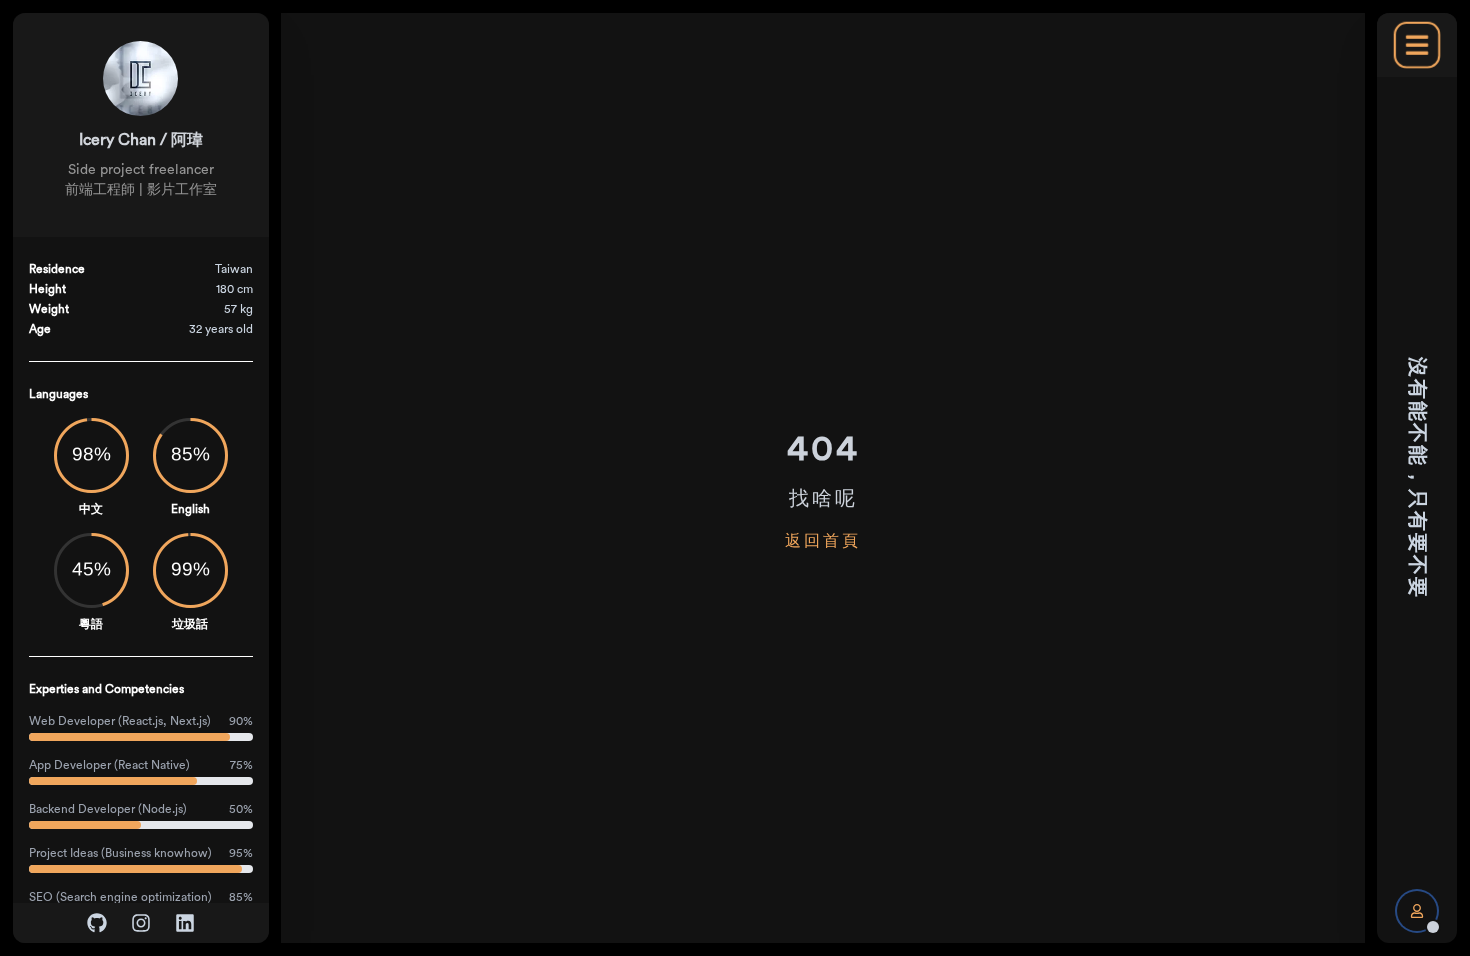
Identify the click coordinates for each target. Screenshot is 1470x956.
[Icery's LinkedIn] (185, 923)
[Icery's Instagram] (141, 923)
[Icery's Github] (97, 923)
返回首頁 (823, 541)
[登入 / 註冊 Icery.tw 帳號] (1417, 911)
